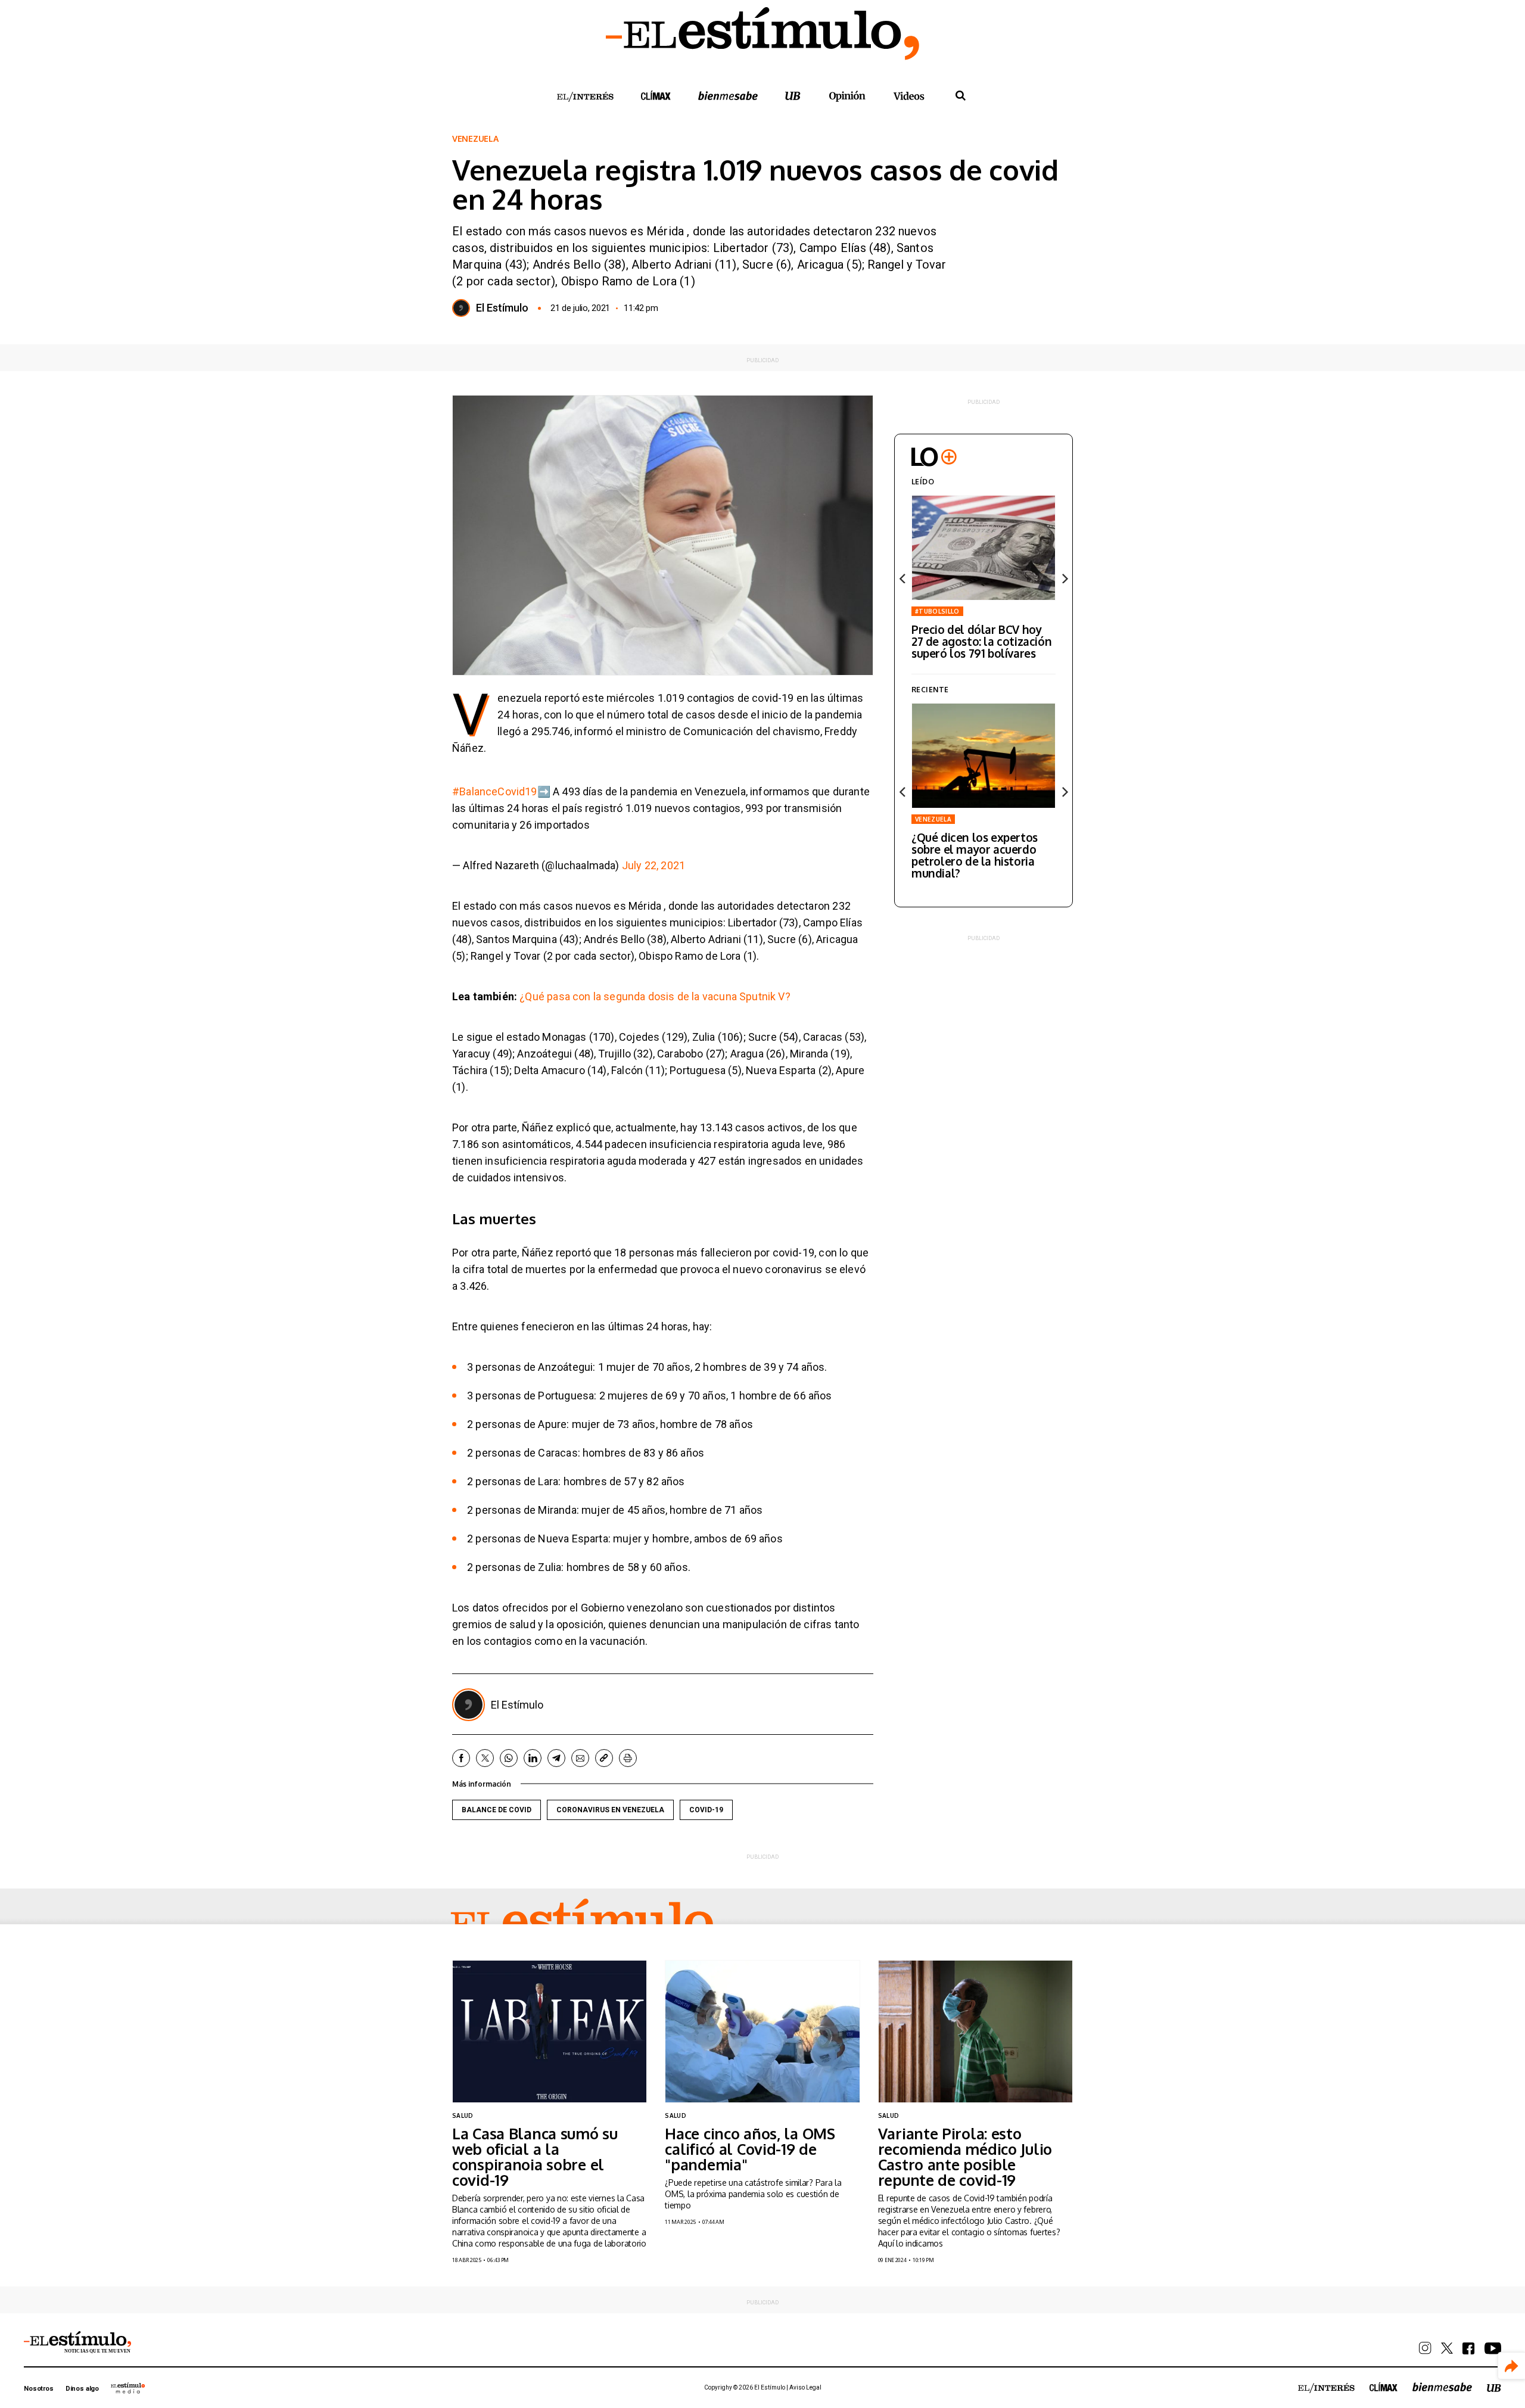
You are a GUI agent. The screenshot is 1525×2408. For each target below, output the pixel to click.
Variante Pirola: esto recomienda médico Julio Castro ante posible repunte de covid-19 (965, 2157)
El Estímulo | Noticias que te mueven (77, 2342)
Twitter (485, 1758)
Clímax (1384, 2387)
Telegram (556, 1758)
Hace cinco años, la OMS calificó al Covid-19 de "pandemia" (750, 2149)
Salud (463, 2115)
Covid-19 (706, 1810)
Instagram (1425, 2348)
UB (793, 96)
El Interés (585, 97)
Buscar (960, 96)
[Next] (1064, 578)
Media (128, 2388)
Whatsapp (509, 1758)
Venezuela (475, 139)
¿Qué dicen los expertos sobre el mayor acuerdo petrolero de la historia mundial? (975, 855)
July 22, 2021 (653, 865)
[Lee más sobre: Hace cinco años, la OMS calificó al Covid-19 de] (762, 2031)
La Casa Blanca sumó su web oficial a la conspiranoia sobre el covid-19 (535, 2157)
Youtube (1493, 2348)
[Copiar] (604, 1758)
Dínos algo (82, 2389)
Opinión (847, 96)
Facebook (461, 1758)
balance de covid (497, 1810)
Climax (656, 95)
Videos (909, 96)
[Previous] (903, 578)
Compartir (1512, 2366)
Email (580, 1758)
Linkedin (533, 1758)
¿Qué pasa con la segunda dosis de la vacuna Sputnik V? (655, 996)
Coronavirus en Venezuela (610, 1810)
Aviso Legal (805, 2387)
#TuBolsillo (937, 611)
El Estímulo (502, 308)
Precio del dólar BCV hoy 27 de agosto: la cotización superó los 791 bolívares (981, 641)
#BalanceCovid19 (495, 791)
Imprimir (628, 1758)
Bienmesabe (728, 96)
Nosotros (39, 2389)
